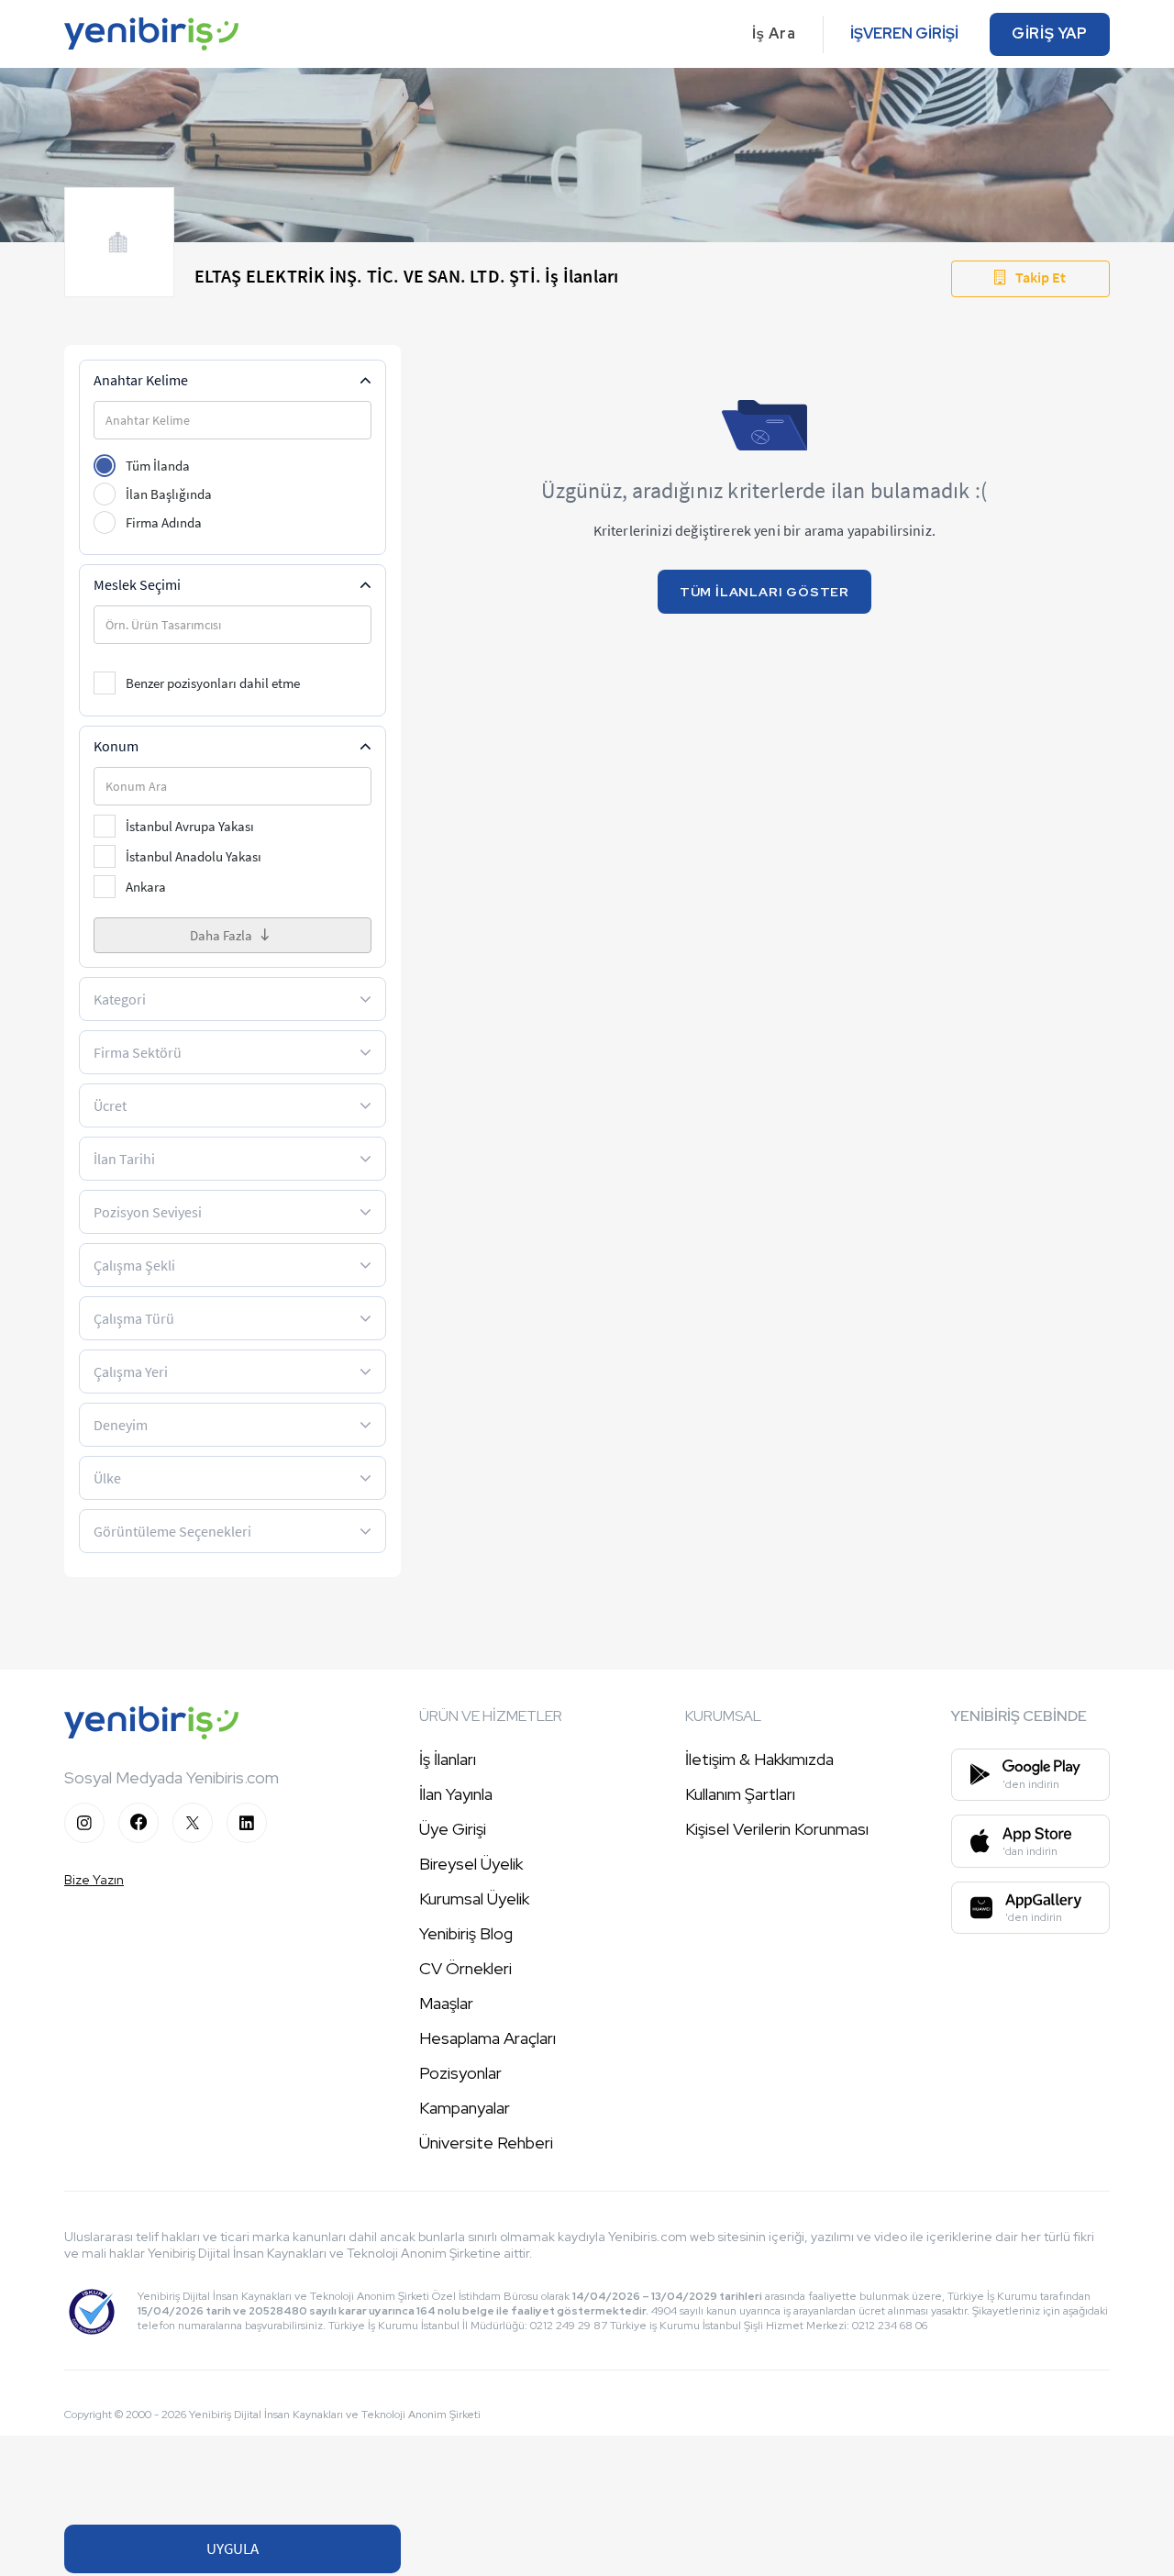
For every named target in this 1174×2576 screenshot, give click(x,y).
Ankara (146, 887)
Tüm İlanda (158, 466)
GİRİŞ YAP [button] (1050, 33)
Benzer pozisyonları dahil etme (213, 683)
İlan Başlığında (169, 494)
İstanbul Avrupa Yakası (190, 826)
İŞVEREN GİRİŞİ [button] (904, 33)
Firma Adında (164, 522)
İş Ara (774, 33)
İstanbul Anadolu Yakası (194, 856)
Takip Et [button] (1041, 277)
